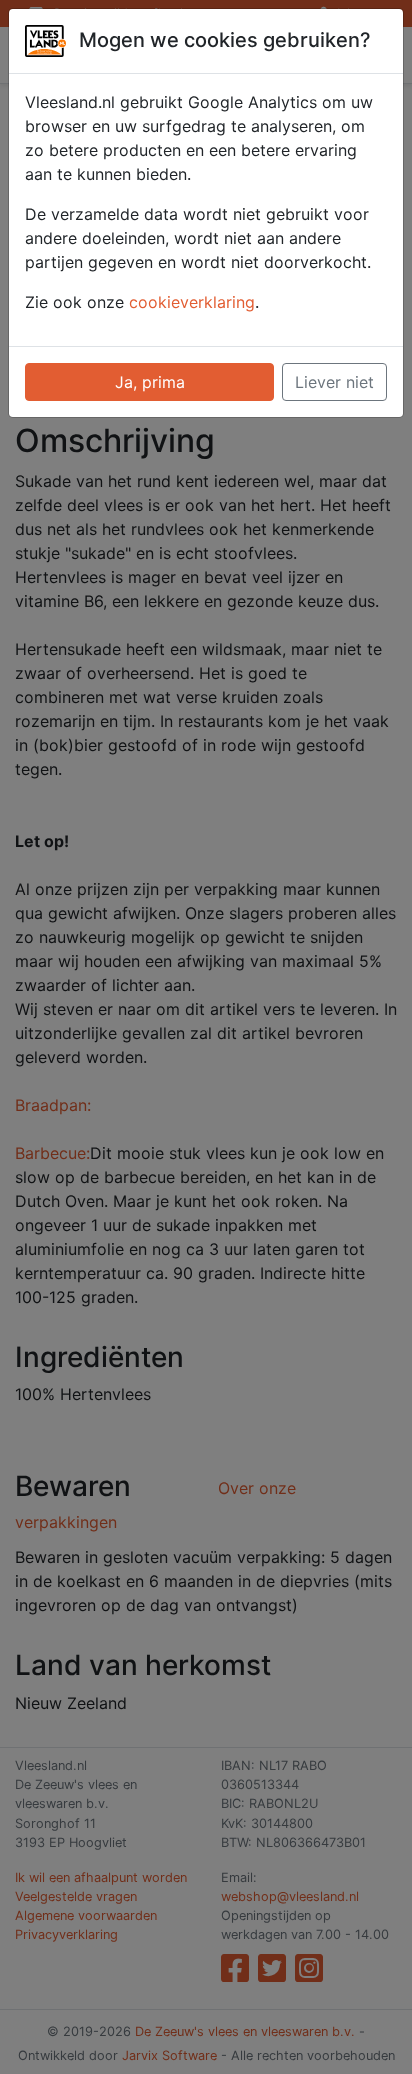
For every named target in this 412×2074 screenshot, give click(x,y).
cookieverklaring (192, 302)
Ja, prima (150, 382)
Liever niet (334, 382)
